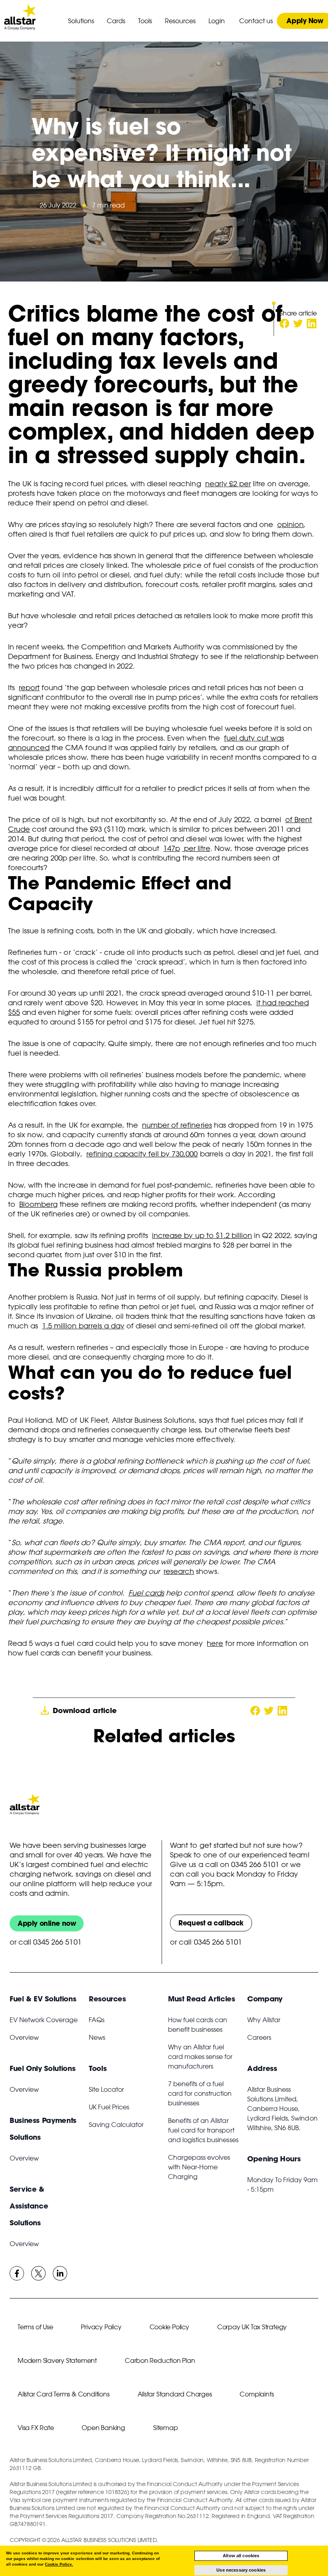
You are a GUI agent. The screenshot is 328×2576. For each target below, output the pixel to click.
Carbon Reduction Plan (160, 2360)
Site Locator (106, 2089)
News (97, 2037)
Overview (24, 2037)
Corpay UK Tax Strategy (252, 2327)
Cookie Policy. (59, 2564)
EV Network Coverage (44, 2020)
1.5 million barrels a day (83, 1326)
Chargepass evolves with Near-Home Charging (199, 2167)
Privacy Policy (101, 2327)
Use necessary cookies (241, 2570)
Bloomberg (38, 1204)
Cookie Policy (169, 2327)
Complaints (257, 2394)
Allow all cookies (241, 2556)
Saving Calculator (116, 2125)
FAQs (97, 2020)
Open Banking (103, 2428)
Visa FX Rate (36, 2428)
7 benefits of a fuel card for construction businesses (200, 2093)
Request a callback (211, 1923)
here (215, 1643)
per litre (196, 848)
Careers (259, 2037)
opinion (290, 524)
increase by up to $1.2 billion (202, 1235)
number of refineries (177, 1125)
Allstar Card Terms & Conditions (64, 2394)
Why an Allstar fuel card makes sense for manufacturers (200, 2057)
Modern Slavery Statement (57, 2360)
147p (172, 848)
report (29, 687)
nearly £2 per (228, 483)
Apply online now (47, 1923)
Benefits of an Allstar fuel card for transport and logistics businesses (203, 2130)
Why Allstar (264, 2020)
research (179, 1571)
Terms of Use (35, 2327)
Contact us (256, 21)
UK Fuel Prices (109, 2107)
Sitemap (166, 2428)
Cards (116, 21)
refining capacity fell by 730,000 (142, 1154)
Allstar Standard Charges (175, 2394)
